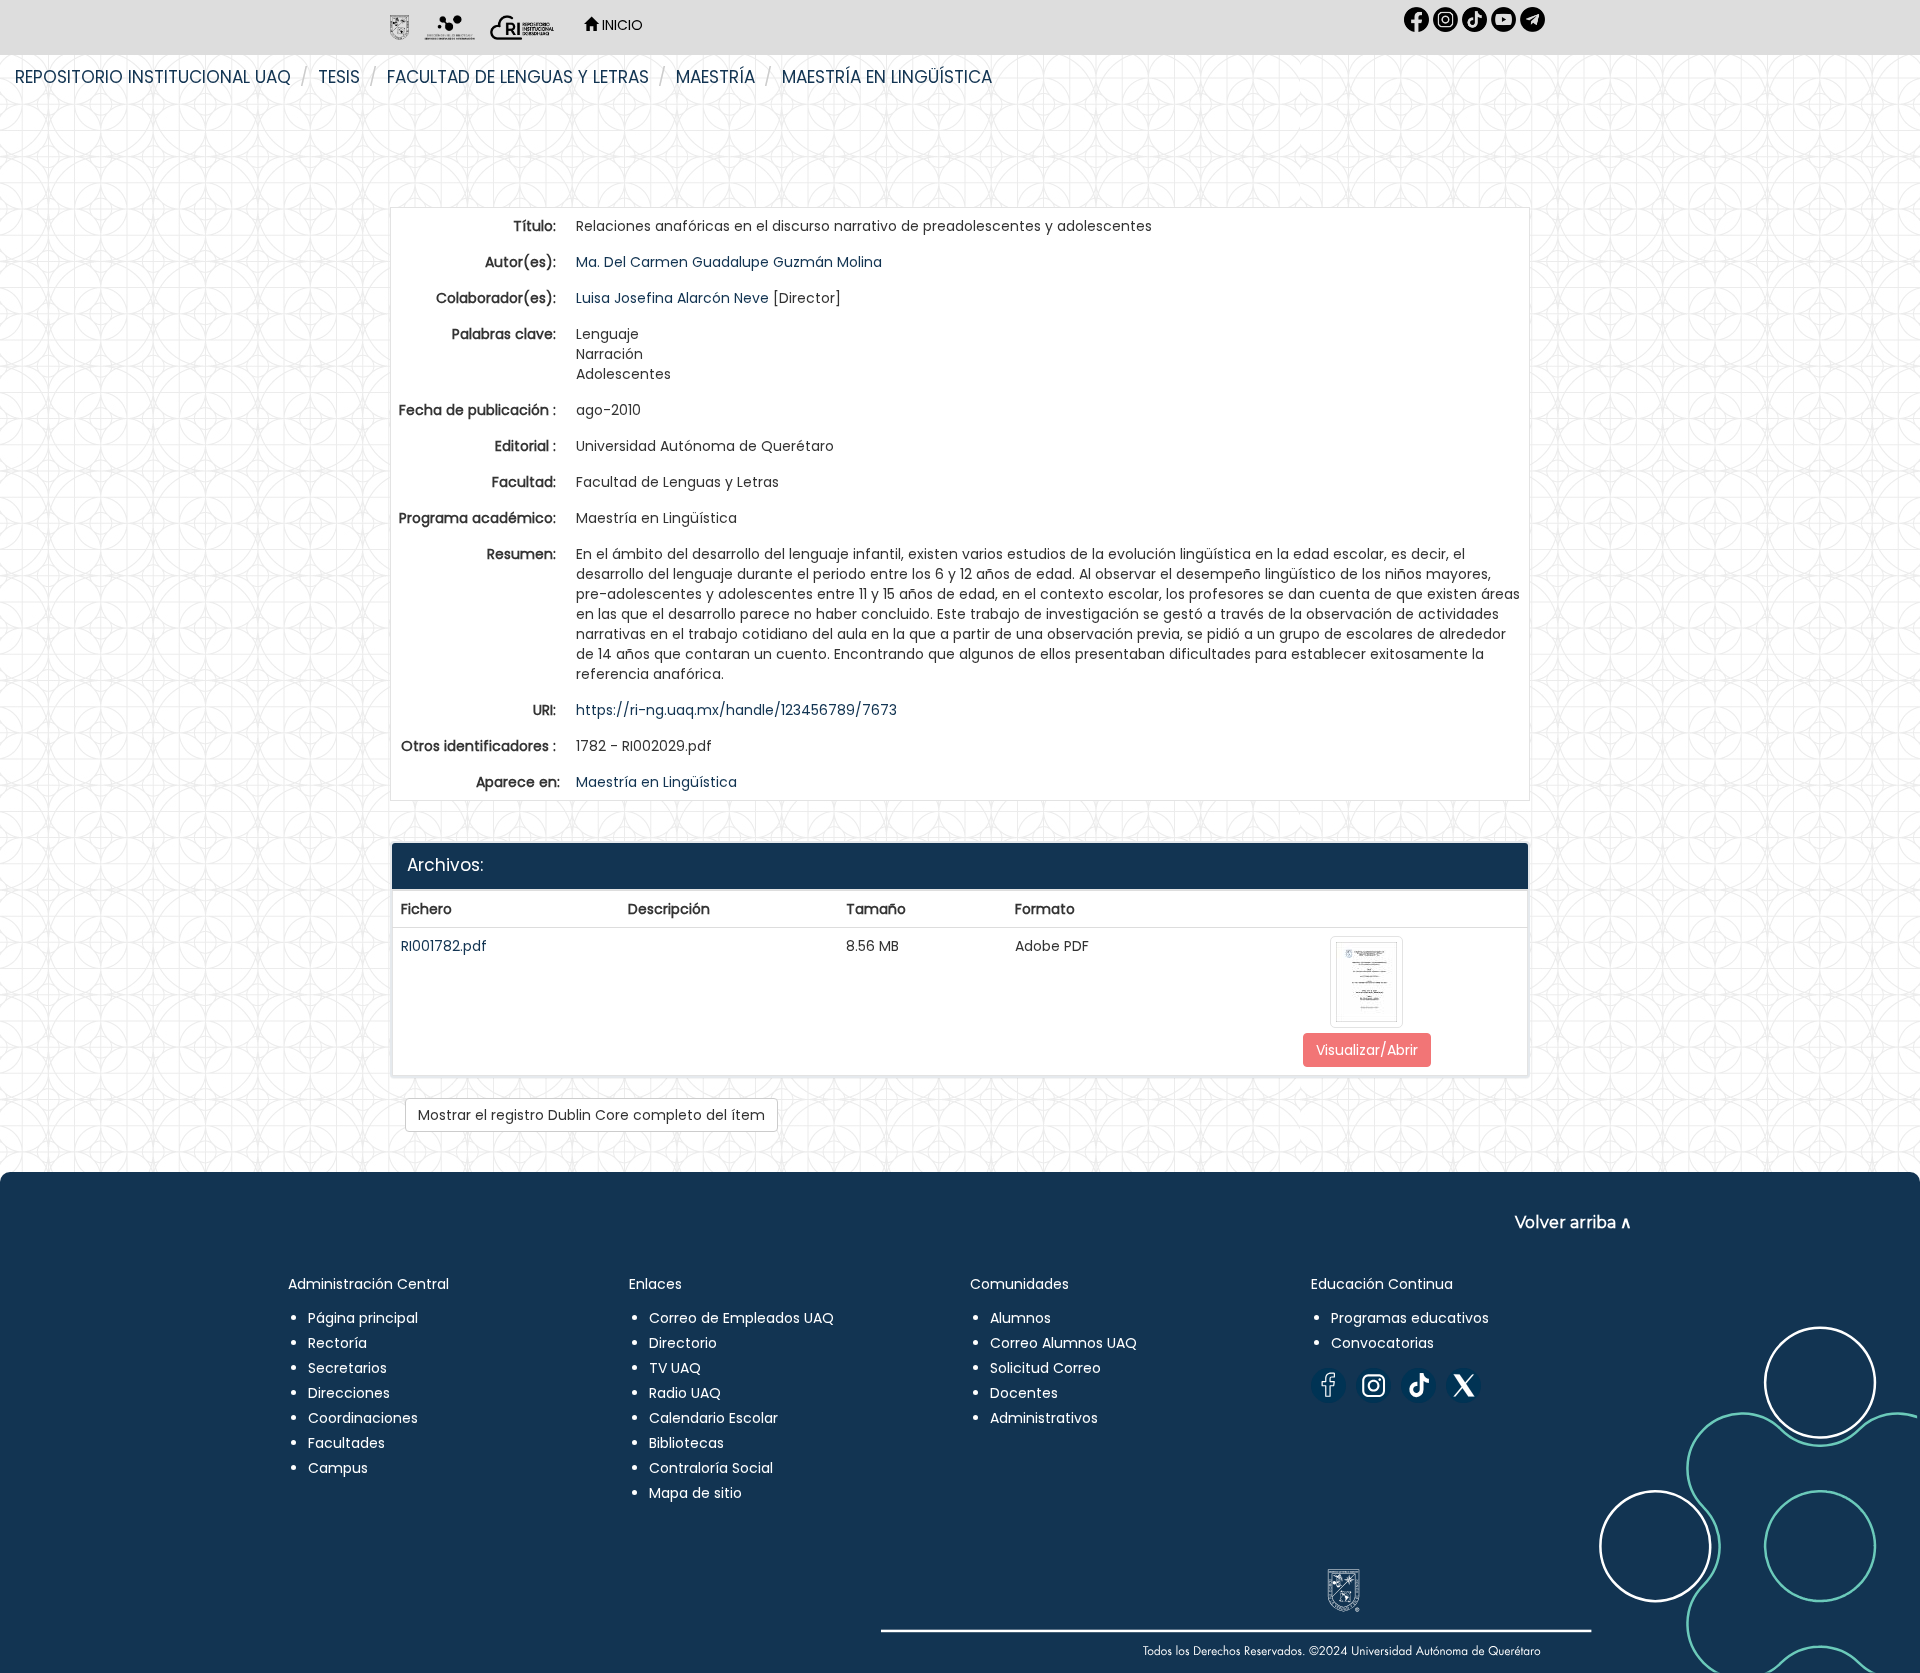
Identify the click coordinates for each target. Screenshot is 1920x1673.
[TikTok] (1418, 1385)
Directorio (683, 1343)
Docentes (1024, 1393)
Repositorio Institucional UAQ (153, 77)
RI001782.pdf (444, 946)
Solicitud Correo (1045, 1368)
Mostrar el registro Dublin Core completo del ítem (591, 1115)
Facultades (346, 1443)
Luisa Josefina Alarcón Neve (672, 298)
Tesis (339, 77)
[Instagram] (1373, 1385)
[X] (1463, 1385)
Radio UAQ (685, 1393)
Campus (338, 1468)
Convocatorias (1382, 1343)
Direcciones (349, 1393)
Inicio (620, 25)
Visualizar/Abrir (1367, 1050)
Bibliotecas (686, 1443)
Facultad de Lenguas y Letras (518, 77)
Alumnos (1020, 1318)
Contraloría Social (711, 1468)
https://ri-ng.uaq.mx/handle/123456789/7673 (736, 710)
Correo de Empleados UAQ (741, 1318)
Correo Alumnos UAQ (1063, 1343)
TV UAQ (675, 1368)
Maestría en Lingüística (887, 77)
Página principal (363, 1318)
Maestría (715, 77)
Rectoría (337, 1343)
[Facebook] (1328, 1385)
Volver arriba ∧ (1573, 1222)
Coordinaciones (363, 1418)
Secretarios (347, 1368)
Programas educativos (1410, 1318)
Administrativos (1044, 1418)
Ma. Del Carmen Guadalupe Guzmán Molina (729, 262)
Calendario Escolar (713, 1418)
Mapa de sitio (695, 1493)
